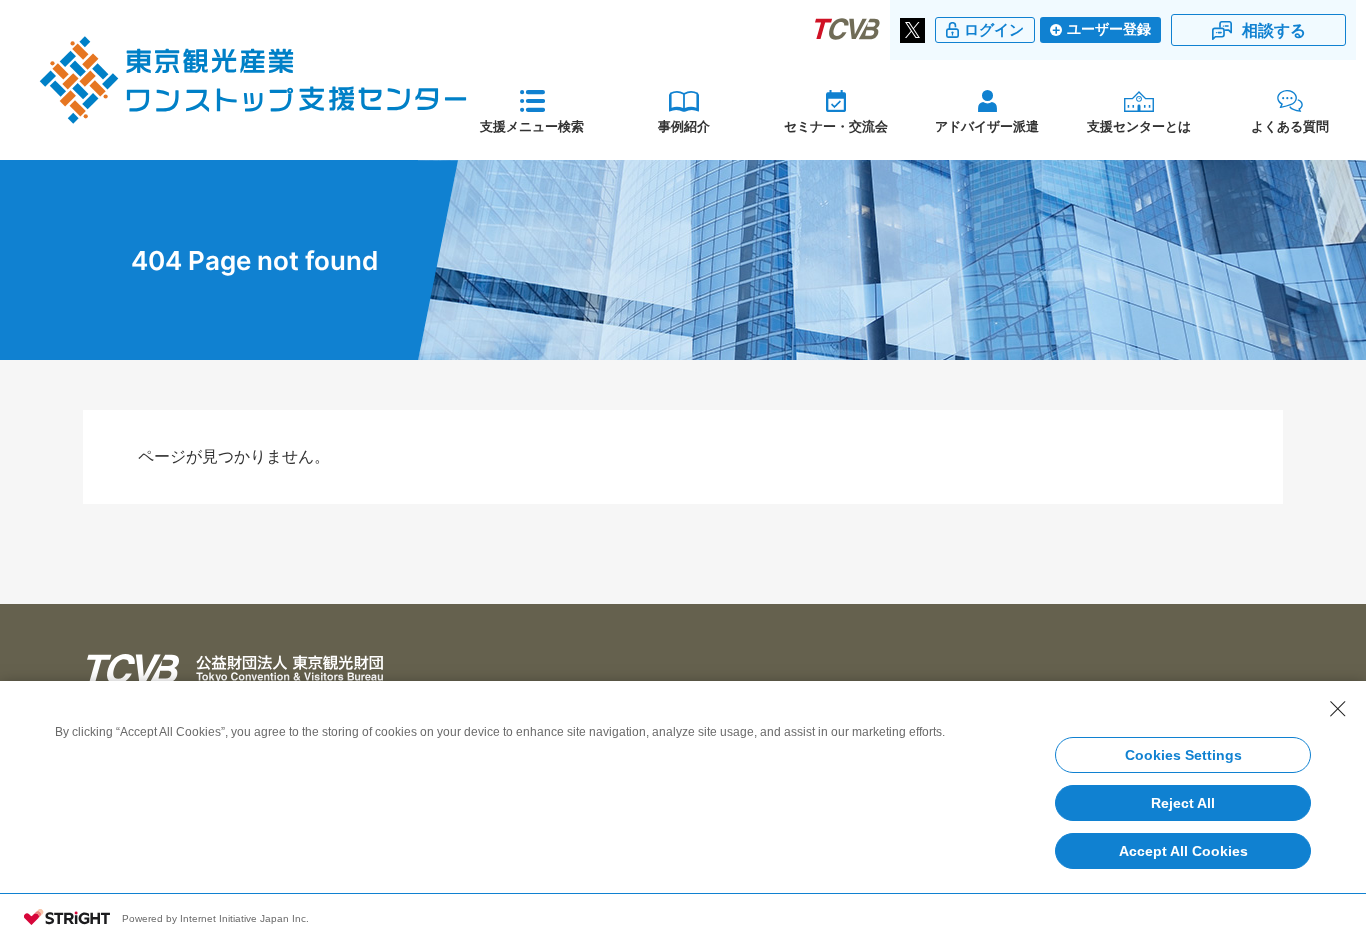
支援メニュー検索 (532, 126)
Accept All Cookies (1183, 851)
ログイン (994, 30)
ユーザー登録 (1109, 29)
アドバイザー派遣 (987, 126)
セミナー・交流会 (836, 126)
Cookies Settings (1183, 755)
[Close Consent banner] (1338, 709)
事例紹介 (684, 126)
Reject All (1183, 803)
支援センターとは (1139, 126)
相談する (1274, 30)
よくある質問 (1290, 126)
